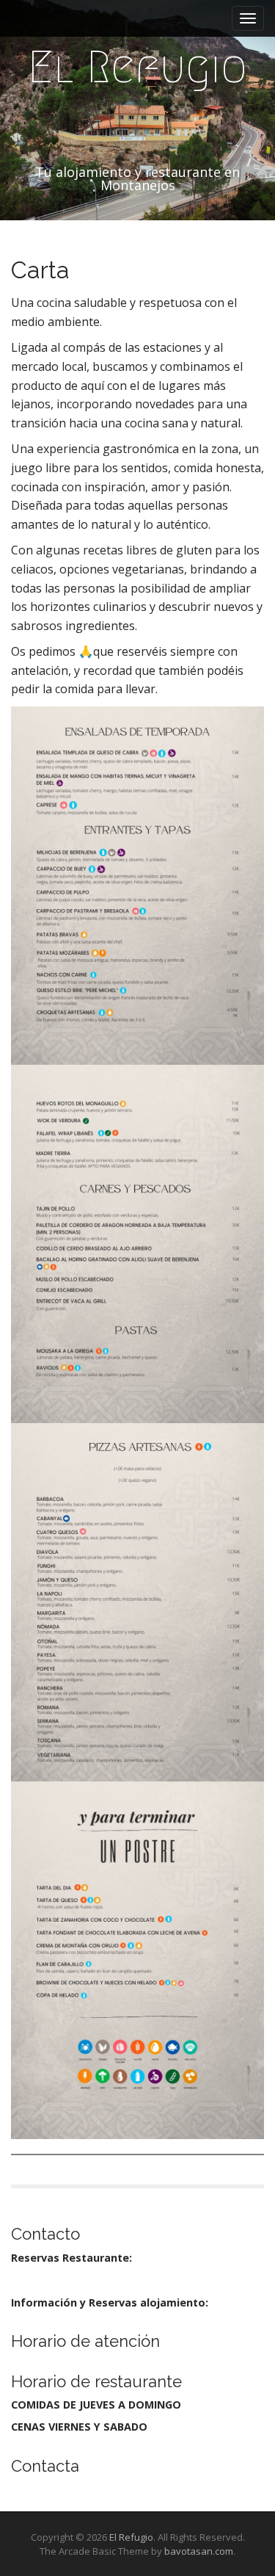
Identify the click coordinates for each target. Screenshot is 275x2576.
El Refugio (137, 67)
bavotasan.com (199, 2551)
